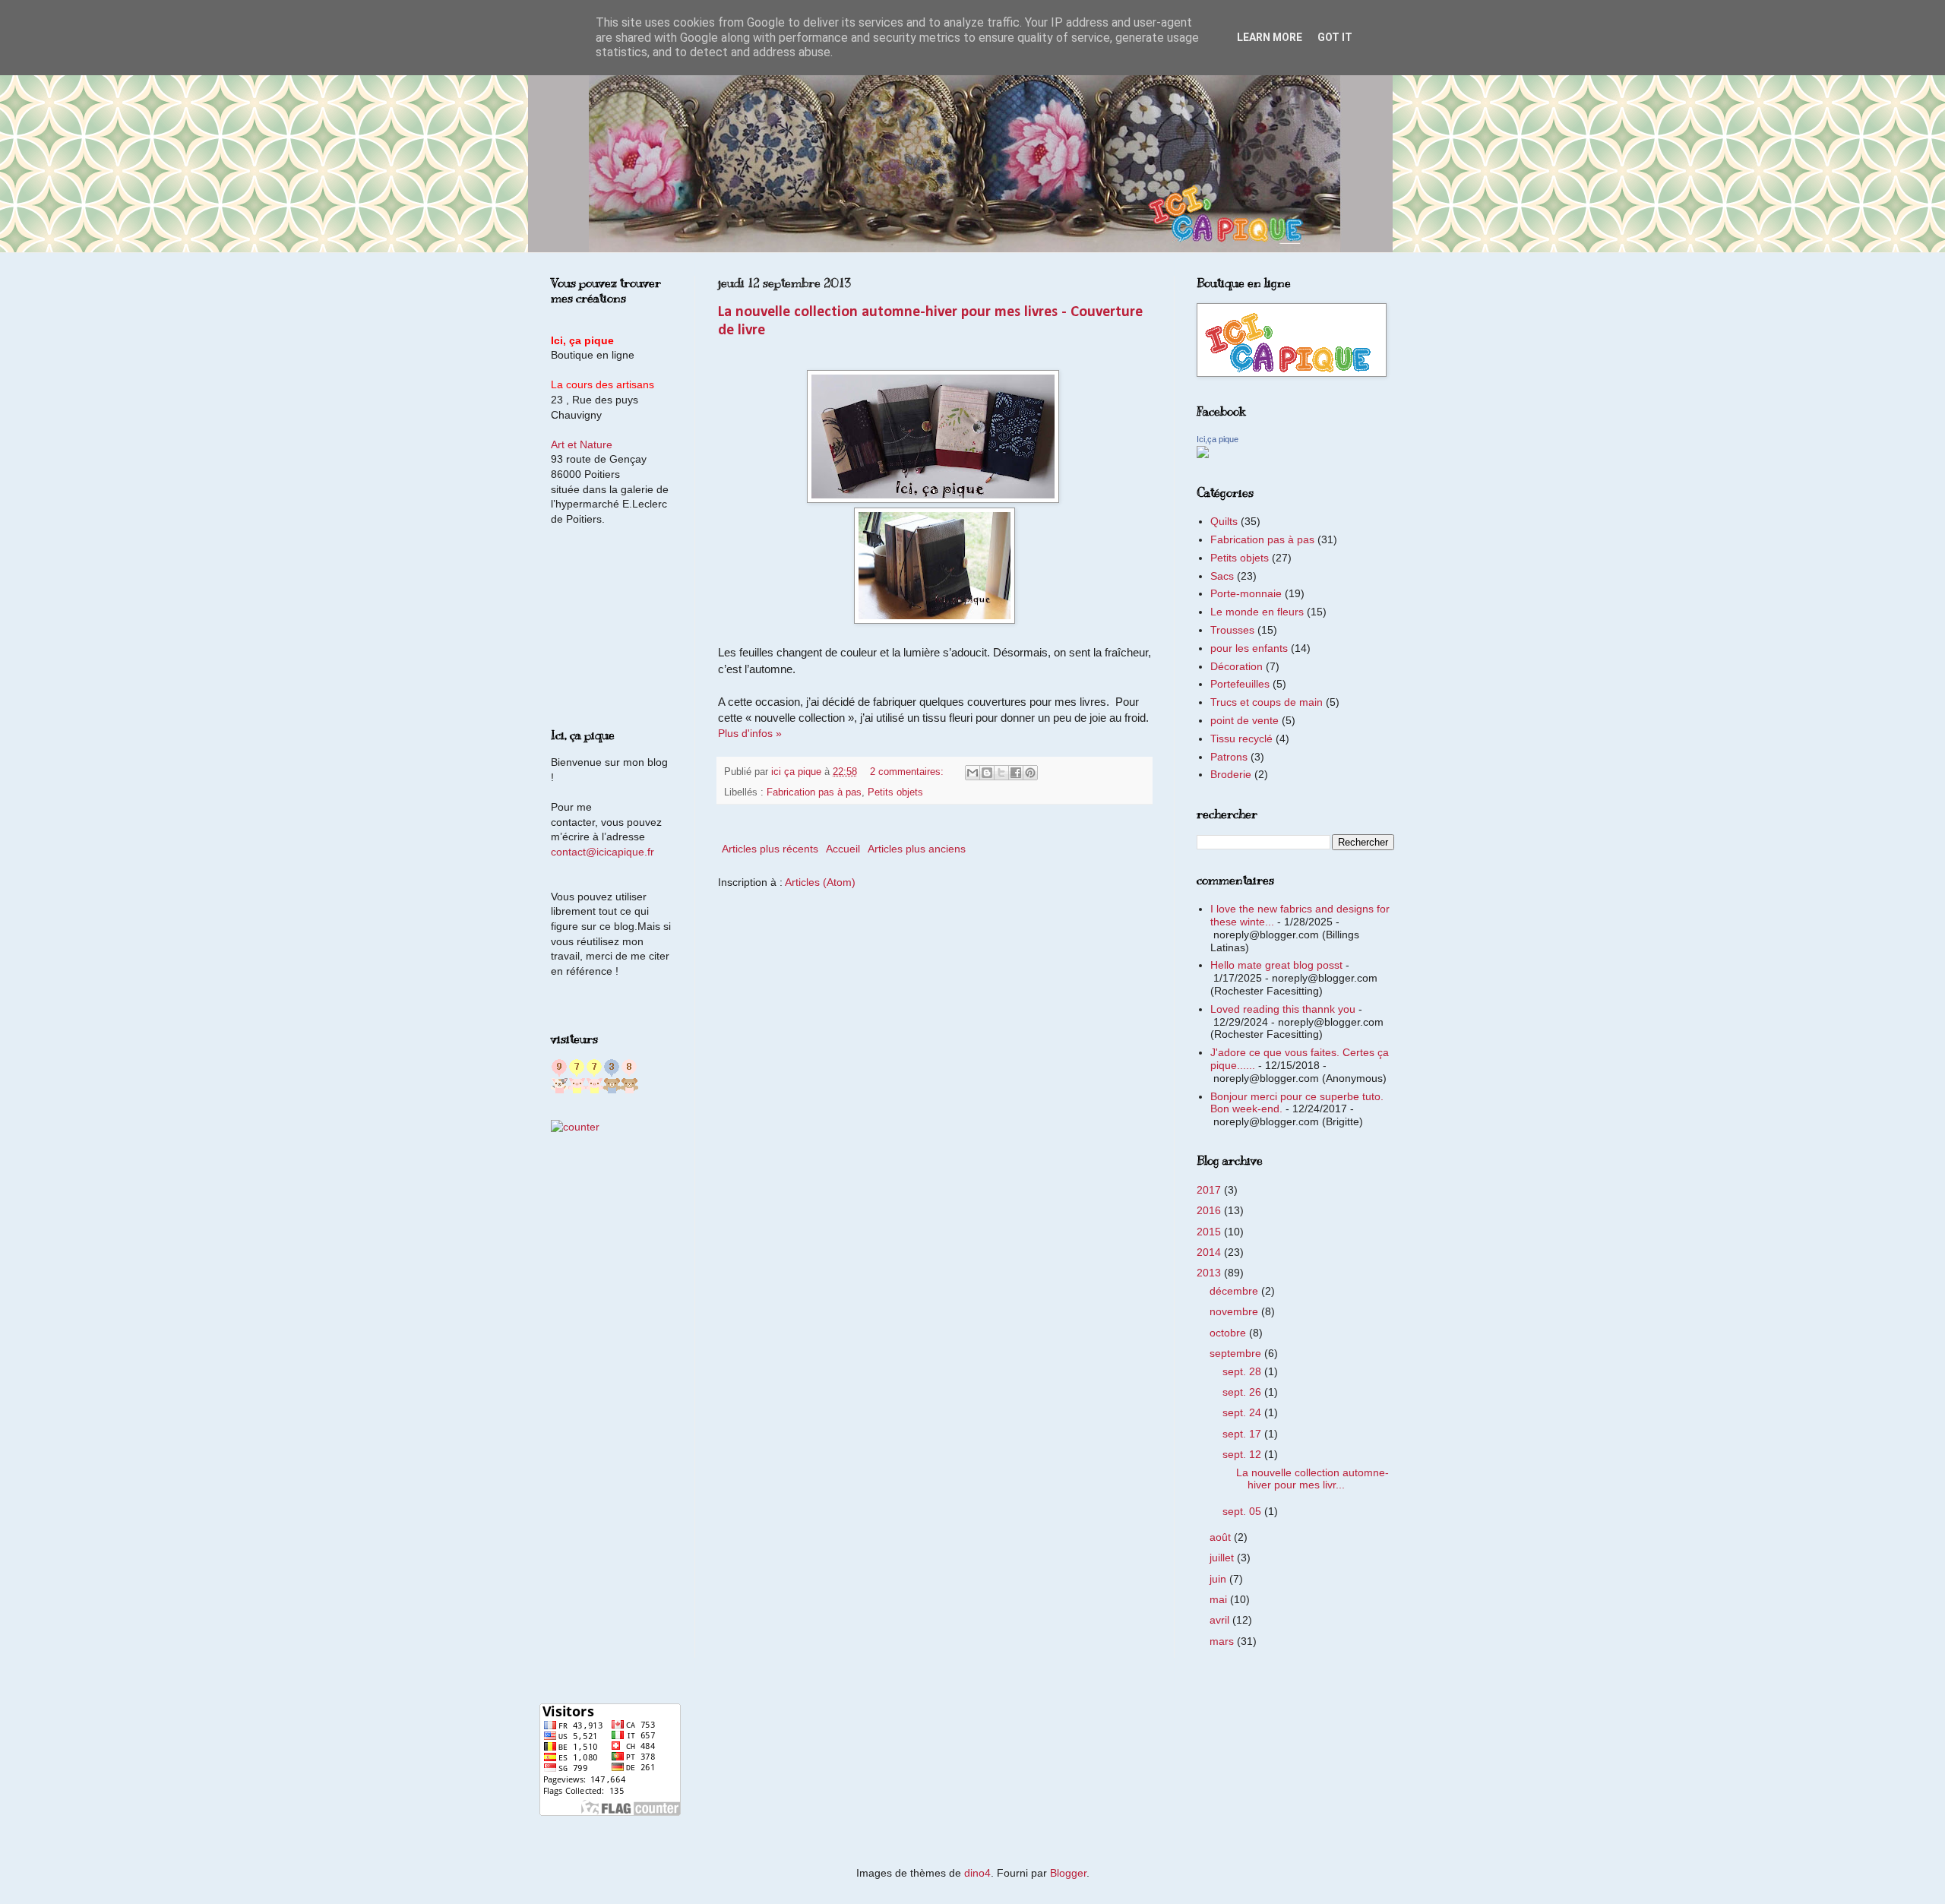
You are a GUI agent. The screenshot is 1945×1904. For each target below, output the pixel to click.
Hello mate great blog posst (1276, 965)
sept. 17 (1243, 1434)
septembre (1237, 1353)
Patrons (1229, 757)
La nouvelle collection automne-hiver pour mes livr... (1312, 1479)
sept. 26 (1243, 1392)
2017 (1210, 1190)
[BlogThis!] (987, 773)
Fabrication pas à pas (814, 792)
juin (1219, 1579)
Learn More (1270, 37)
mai (1220, 1599)
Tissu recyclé (1241, 739)
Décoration (1237, 666)
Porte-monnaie (1246, 593)
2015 (1210, 1232)
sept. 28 (1243, 1371)
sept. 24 (1243, 1412)
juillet (1223, 1558)
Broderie (1231, 774)
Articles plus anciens (917, 849)
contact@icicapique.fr (602, 852)
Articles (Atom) (820, 882)
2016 (1210, 1210)
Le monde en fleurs (1257, 612)
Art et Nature (582, 444)
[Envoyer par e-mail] (972, 773)
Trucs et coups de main (1267, 702)
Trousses (1232, 630)
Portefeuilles (1240, 684)
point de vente (1244, 720)
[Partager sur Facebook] (1016, 773)
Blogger (1068, 1873)
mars (1223, 1641)
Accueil (843, 849)
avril (1221, 1620)
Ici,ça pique (1218, 439)
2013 (1210, 1273)
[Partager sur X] (1001, 773)
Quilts (1224, 521)
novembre (1235, 1311)
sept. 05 (1243, 1511)
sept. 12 (1243, 1454)
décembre (1235, 1291)
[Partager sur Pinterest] (1030, 773)
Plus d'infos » (750, 733)
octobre (1229, 1333)
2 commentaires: (908, 772)
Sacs (1222, 576)
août (1222, 1537)
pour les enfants (1249, 648)
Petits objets (895, 792)
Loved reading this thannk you (1283, 1009)
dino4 (977, 1873)
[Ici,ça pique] (1203, 454)
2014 (1210, 1252)
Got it (1335, 37)
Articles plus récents (770, 849)
